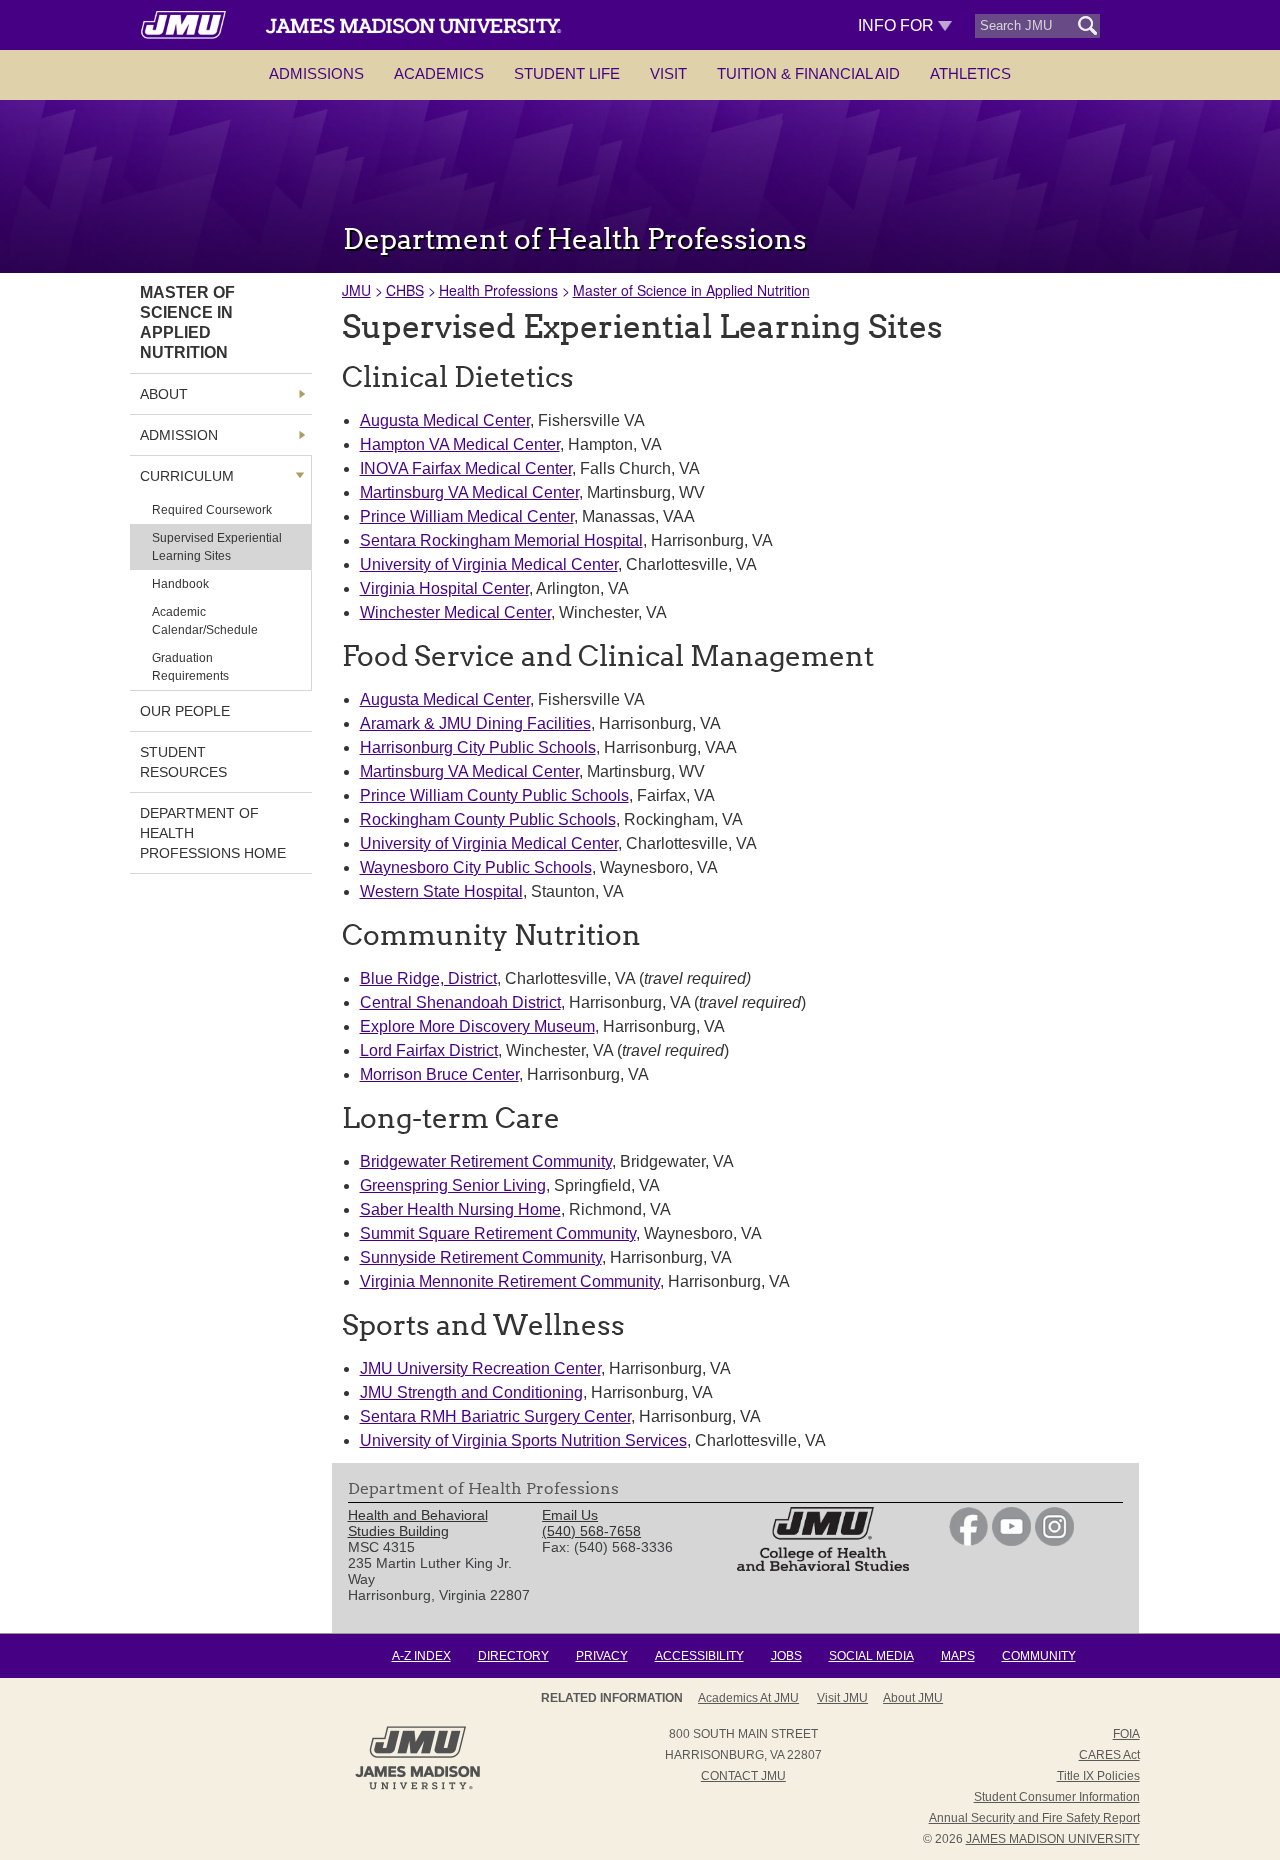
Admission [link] (179, 435)
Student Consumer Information (1057, 1797)
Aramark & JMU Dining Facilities (475, 723)
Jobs (786, 1656)
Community (1039, 1656)
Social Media (871, 1656)
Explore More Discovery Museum (477, 1026)
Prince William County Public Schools (494, 795)
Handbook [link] (180, 584)
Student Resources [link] (183, 762)
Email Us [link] (570, 1515)
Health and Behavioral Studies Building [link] (418, 1523)
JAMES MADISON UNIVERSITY (1053, 1839)
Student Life (567, 73)
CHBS (405, 290)
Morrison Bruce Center (439, 1074)
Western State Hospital (441, 891)
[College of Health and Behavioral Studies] (823, 1566)
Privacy (602, 1656)
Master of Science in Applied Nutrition (691, 290)
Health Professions (498, 290)
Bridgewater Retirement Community (486, 1161)
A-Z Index (421, 1656)
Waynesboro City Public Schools (476, 867)
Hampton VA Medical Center (460, 444)
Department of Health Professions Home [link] (213, 833)
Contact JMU (743, 1776)
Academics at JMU (748, 1698)
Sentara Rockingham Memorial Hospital (501, 540)
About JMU (913, 1698)
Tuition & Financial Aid (808, 73)
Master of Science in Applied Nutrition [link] (187, 322)
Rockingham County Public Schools (488, 819)
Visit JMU (842, 1698)
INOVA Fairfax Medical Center (466, 468)
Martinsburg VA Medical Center (469, 492)
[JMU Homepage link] (417, 1787)
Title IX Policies (1098, 1776)
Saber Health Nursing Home (460, 1209)
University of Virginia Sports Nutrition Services (523, 1440)
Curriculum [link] (187, 476)
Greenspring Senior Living (453, 1185)
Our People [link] (185, 711)
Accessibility (699, 1656)
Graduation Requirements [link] (190, 667)
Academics (439, 73)
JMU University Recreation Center (480, 1368)
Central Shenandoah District (460, 1002)
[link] (968, 1541)
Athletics (970, 73)
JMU (356, 290)
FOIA (1126, 1734)
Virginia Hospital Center (444, 588)
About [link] (164, 394)
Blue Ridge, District (428, 978)
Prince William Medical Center (467, 516)
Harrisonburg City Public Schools (478, 747)
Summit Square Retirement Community (498, 1233)
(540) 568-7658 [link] (591, 1531)
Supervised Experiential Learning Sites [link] (217, 547)
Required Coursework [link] (212, 510)
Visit (668, 73)
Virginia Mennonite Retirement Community (510, 1281)
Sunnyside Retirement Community (481, 1257)
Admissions (316, 73)
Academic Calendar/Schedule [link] (205, 621)
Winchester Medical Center (455, 612)
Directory (513, 1656)
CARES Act (1109, 1755)
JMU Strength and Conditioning (471, 1392)
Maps (958, 1656)
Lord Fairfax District (429, 1050)
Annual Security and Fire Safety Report (1034, 1818)
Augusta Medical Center (445, 420)
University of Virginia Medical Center (489, 564)
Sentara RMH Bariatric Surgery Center (495, 1416)
